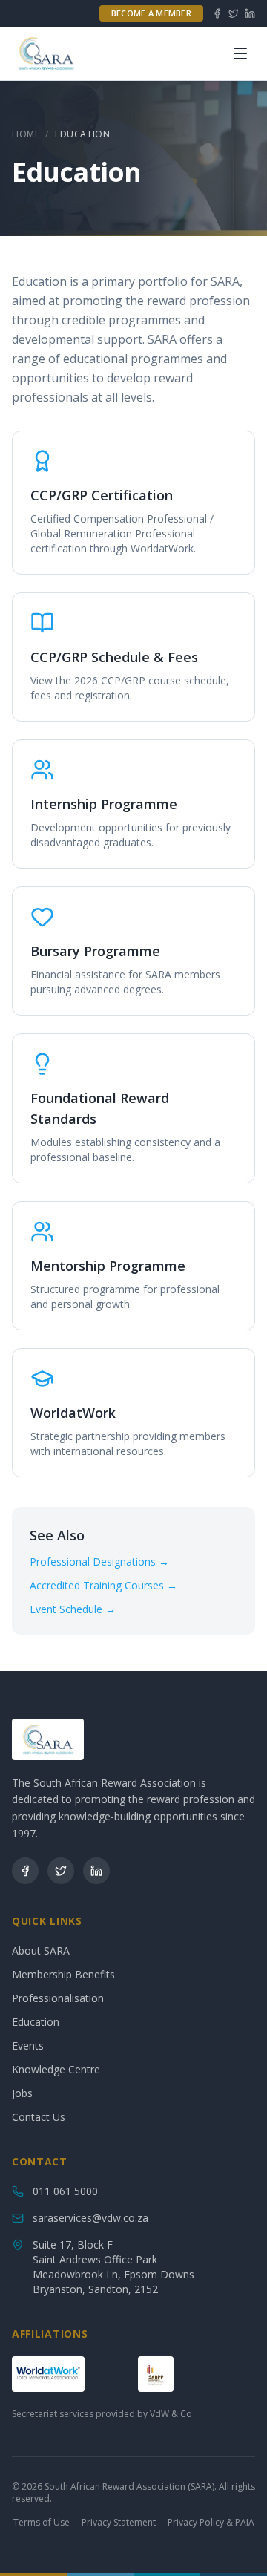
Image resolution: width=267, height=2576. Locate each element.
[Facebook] (217, 13)
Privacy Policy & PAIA (211, 2523)
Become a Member (151, 13)
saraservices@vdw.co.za (90, 2218)
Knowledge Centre (56, 2069)
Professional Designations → (99, 1562)
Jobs (22, 2093)
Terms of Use (42, 2523)
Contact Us (39, 2117)
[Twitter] (234, 13)
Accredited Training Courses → (103, 1585)
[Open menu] (240, 53)
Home (26, 134)
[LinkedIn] (250, 13)
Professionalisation (58, 1998)
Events (28, 2046)
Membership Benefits (63, 1974)
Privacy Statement (119, 2523)
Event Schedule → (73, 1609)
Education (36, 2022)
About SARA (41, 1951)
